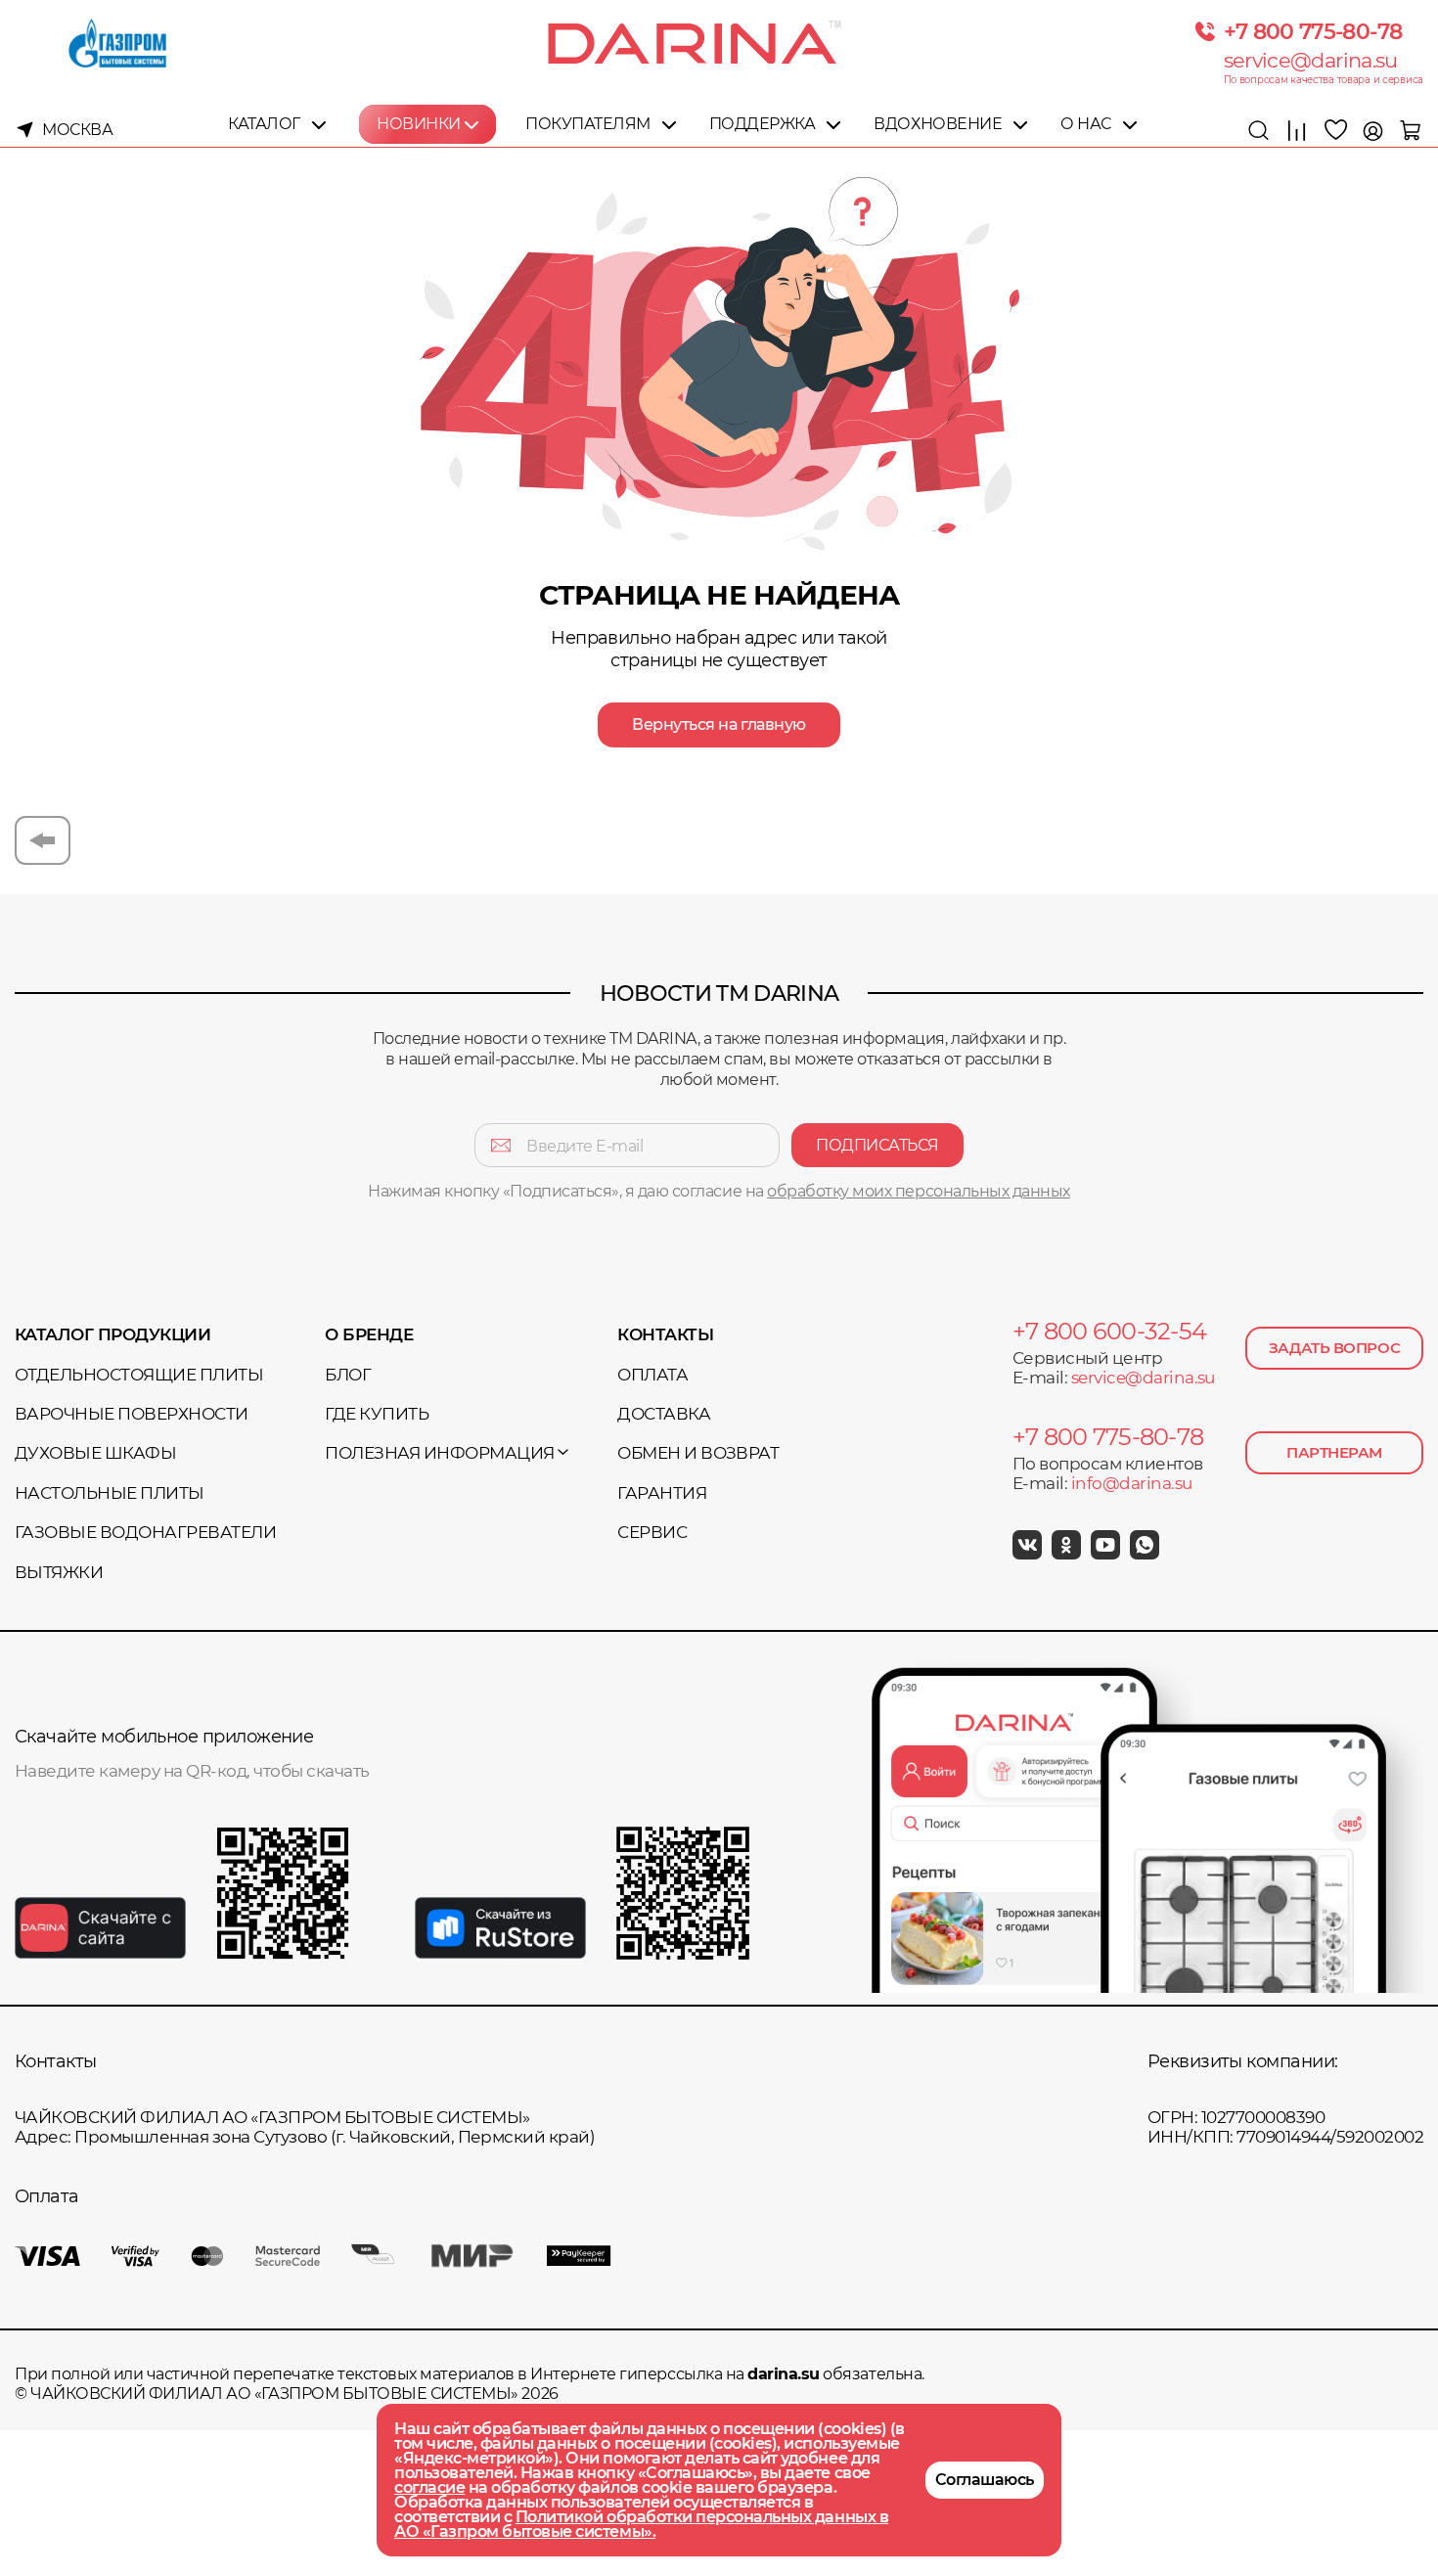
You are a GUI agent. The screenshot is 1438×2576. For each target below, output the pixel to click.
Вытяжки (59, 1572)
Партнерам (1334, 1452)
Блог (348, 1375)
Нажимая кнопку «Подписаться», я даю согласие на (719, 1191)
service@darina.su (1311, 60)
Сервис (652, 1532)
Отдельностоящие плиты (139, 1375)
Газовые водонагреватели (145, 1532)
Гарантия (662, 1493)
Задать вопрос (1334, 1348)
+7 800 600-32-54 (1109, 1332)
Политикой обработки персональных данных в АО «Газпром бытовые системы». (641, 2524)
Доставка (664, 1414)
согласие (429, 2487)
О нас (1086, 124)
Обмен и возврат (698, 1453)
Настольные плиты (110, 1493)
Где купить (377, 1414)
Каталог (264, 124)
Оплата (652, 1375)
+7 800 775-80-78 (1313, 31)
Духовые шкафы (95, 1453)
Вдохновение (938, 124)
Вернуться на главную (719, 724)
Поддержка (763, 124)
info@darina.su (1132, 1483)
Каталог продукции (112, 1334)
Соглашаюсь (985, 2480)
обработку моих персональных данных (919, 1191)
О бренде (369, 1334)
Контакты (665, 1334)
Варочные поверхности (132, 1414)
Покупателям (588, 124)
